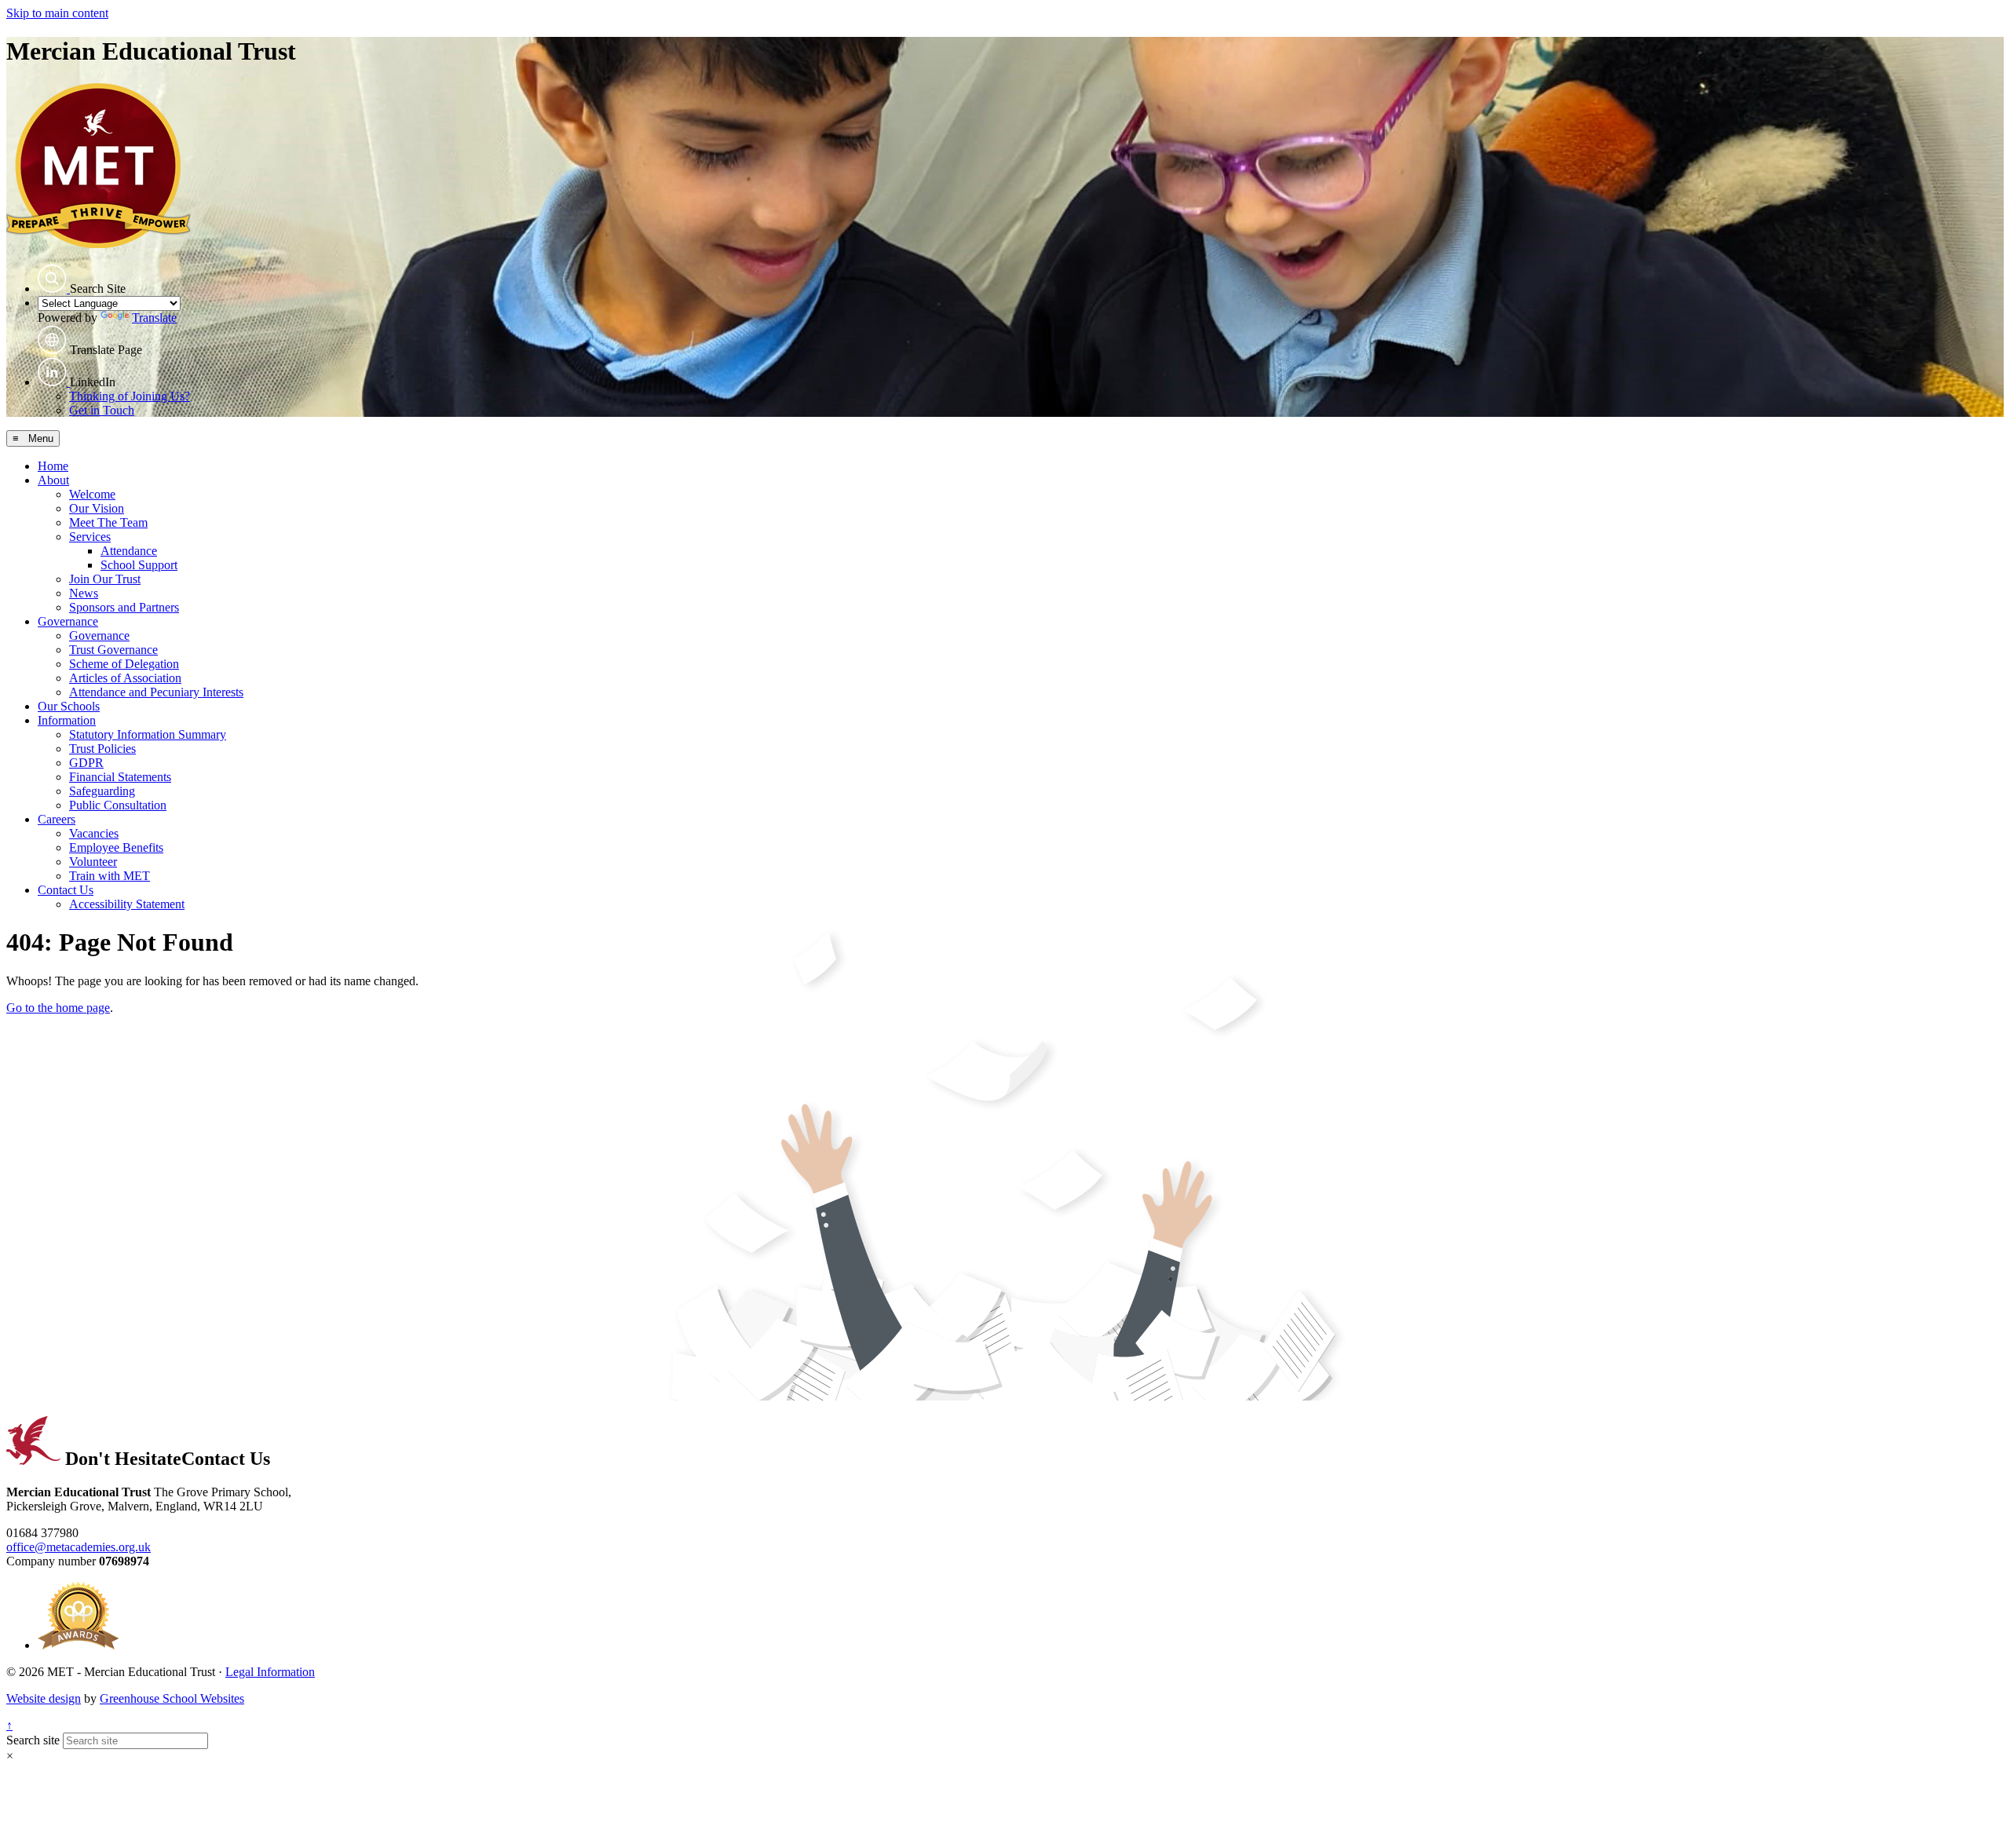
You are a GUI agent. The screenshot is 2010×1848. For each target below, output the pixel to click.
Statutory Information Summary (148, 734)
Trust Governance (113, 650)
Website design (44, 1698)
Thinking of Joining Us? (130, 396)
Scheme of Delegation (124, 664)
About (53, 480)
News (84, 593)
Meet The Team (108, 522)
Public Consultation (118, 805)
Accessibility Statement (127, 904)
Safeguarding (102, 791)
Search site (33, 1740)
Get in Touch (102, 410)
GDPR (86, 763)
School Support (139, 565)
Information (67, 720)
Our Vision (97, 508)
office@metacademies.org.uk (79, 1547)
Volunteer (93, 862)
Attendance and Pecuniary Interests (156, 692)
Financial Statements (120, 777)
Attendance (129, 551)
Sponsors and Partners (124, 607)
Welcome (92, 494)
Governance (68, 621)
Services (90, 537)
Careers (57, 819)
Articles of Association (125, 678)
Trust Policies (102, 749)
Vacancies (94, 833)
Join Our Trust (105, 579)
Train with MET (110, 876)
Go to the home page (58, 1008)
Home (53, 466)
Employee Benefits (116, 847)
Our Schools (69, 706)
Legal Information (270, 1672)
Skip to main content (57, 13)
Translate (154, 318)
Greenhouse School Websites (172, 1698)
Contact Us (66, 890)
